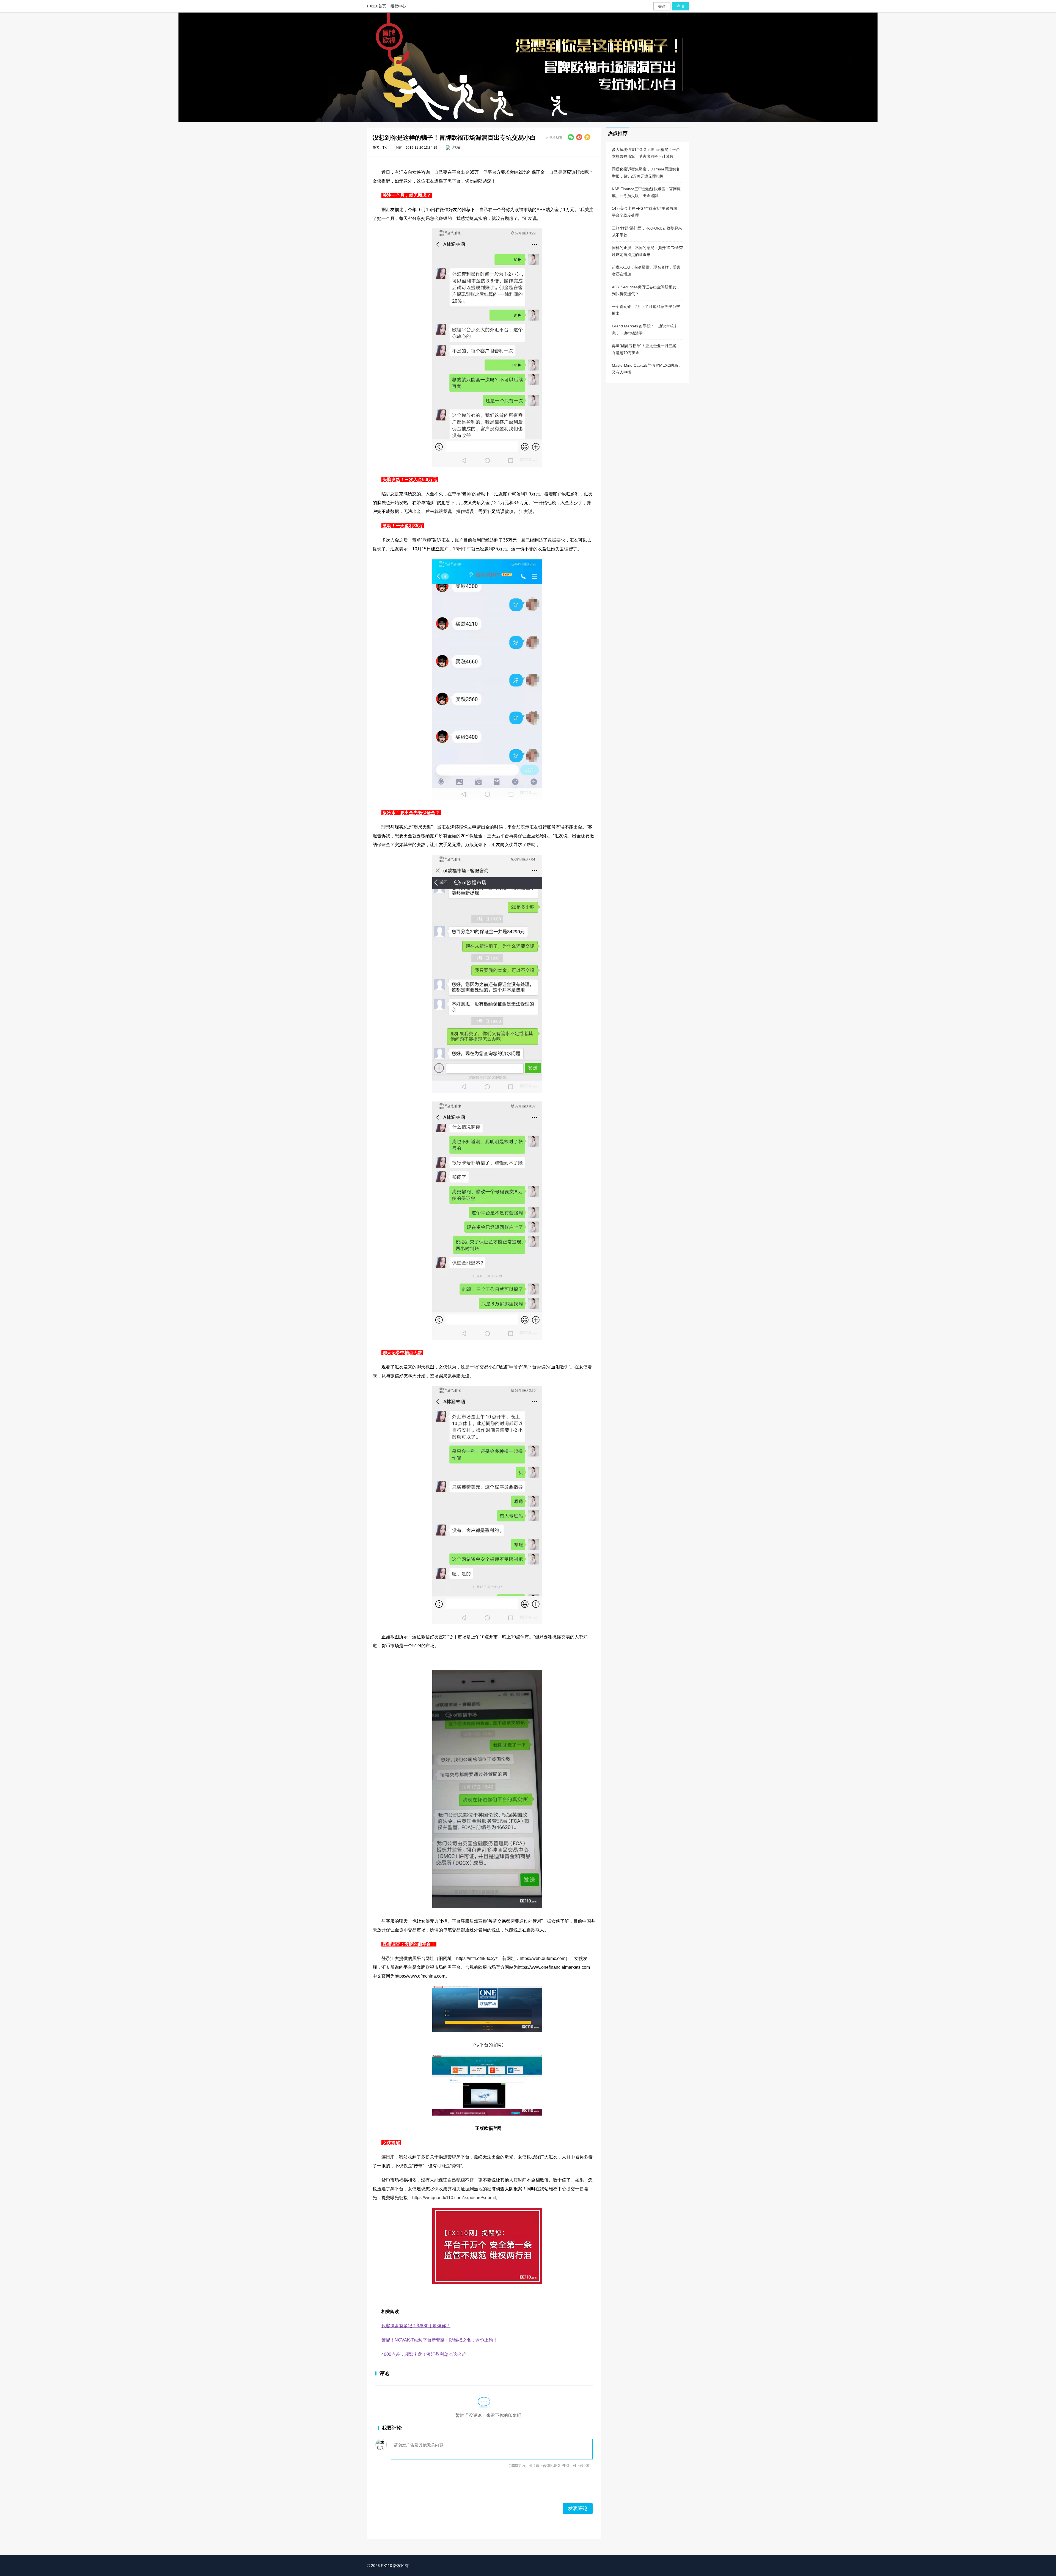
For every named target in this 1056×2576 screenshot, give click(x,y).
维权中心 (398, 6)
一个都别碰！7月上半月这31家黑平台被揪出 (646, 310)
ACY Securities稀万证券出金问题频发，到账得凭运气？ (646, 290)
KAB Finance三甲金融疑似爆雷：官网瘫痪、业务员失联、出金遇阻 (646, 192)
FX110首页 (377, 6)
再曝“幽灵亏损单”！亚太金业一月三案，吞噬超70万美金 (646, 349)
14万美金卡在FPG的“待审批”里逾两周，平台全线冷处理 (646, 212)
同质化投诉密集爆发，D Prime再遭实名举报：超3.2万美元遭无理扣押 (646, 172)
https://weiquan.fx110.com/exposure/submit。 (456, 2198)
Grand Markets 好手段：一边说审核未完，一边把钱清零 (645, 329)
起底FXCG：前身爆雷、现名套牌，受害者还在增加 (646, 271)
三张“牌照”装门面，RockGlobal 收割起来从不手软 (647, 232)
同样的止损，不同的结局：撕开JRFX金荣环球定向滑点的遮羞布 (647, 251)
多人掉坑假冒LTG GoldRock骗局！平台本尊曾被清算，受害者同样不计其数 (646, 153)
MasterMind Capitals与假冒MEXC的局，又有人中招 (647, 369)
